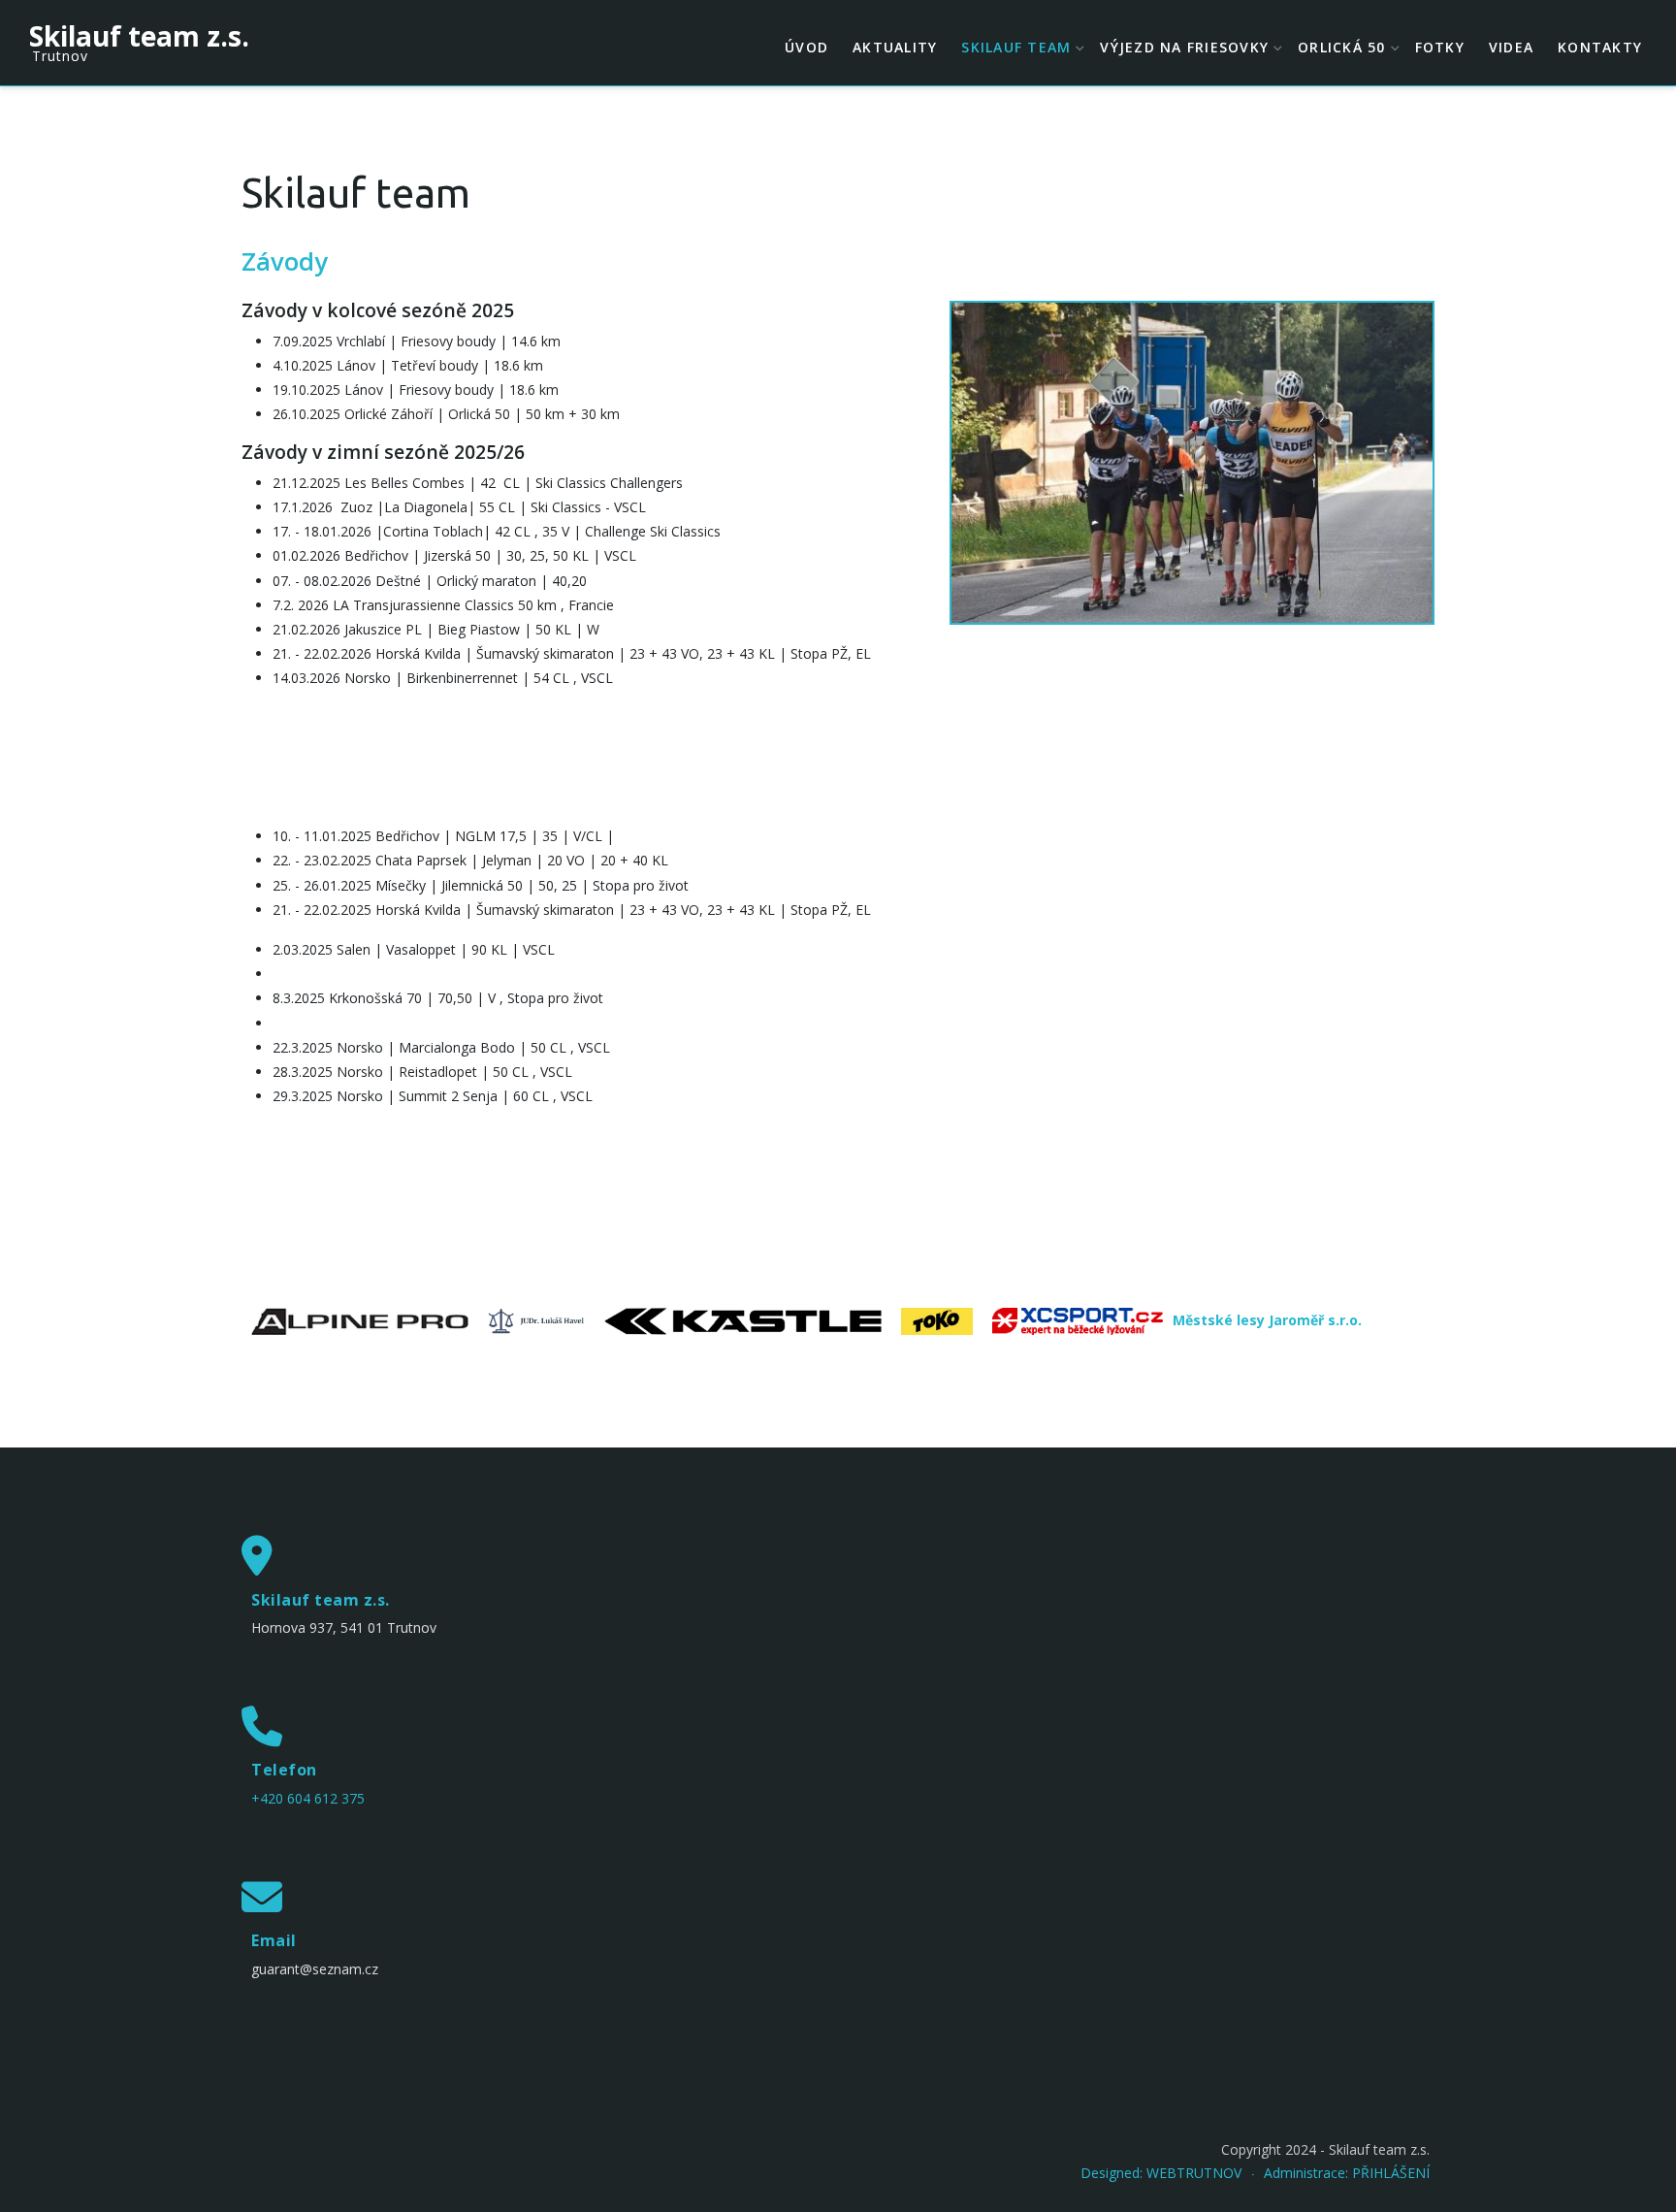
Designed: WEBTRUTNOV (1161, 2173)
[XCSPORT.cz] (1078, 1320)
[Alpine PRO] (360, 1320)
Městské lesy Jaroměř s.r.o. (1267, 1320)
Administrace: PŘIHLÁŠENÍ (1347, 2173)
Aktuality (895, 47)
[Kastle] (743, 1320)
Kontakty (1600, 47)
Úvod (806, 47)
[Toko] (937, 1320)
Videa (1511, 47)
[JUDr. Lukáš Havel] (536, 1320)
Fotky (1440, 47)
